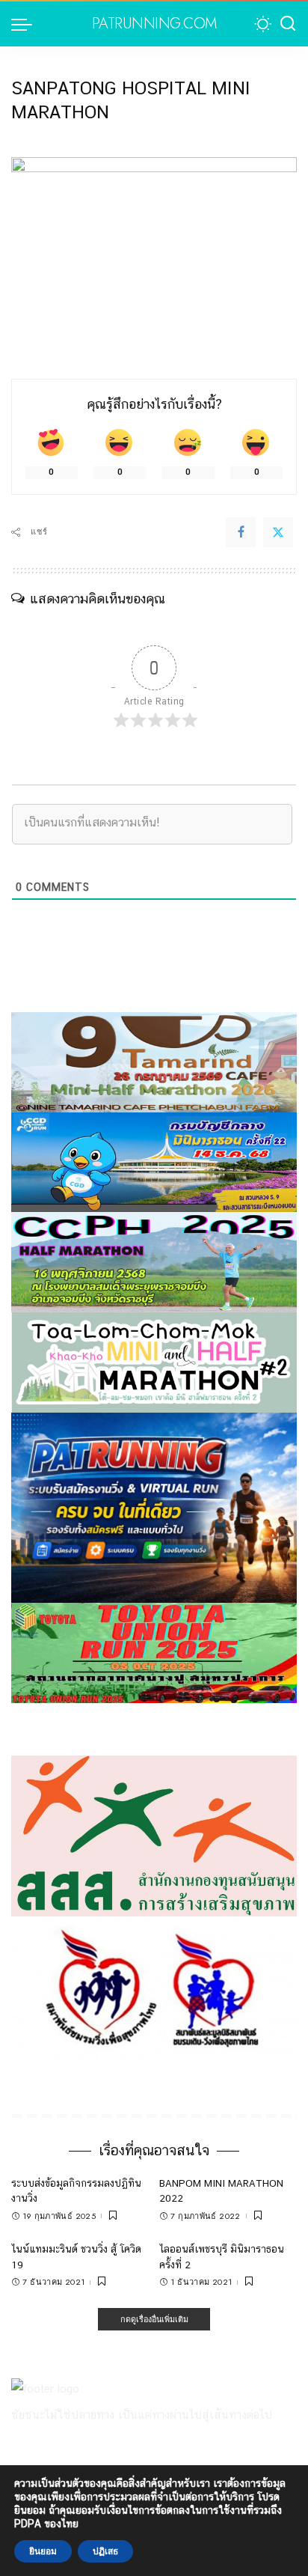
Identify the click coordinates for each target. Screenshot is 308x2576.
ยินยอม (43, 2551)
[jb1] (154, 1261)
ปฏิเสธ (105, 2551)
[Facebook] (241, 532)
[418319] (154, 1507)
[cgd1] (154, 1161)
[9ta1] (154, 1061)
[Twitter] (278, 532)
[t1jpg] (154, 1652)
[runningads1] (154, 1835)
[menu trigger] (25, 24)
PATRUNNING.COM (154, 24)
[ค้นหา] (288, 24)
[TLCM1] (154, 1361)
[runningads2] (154, 1988)
